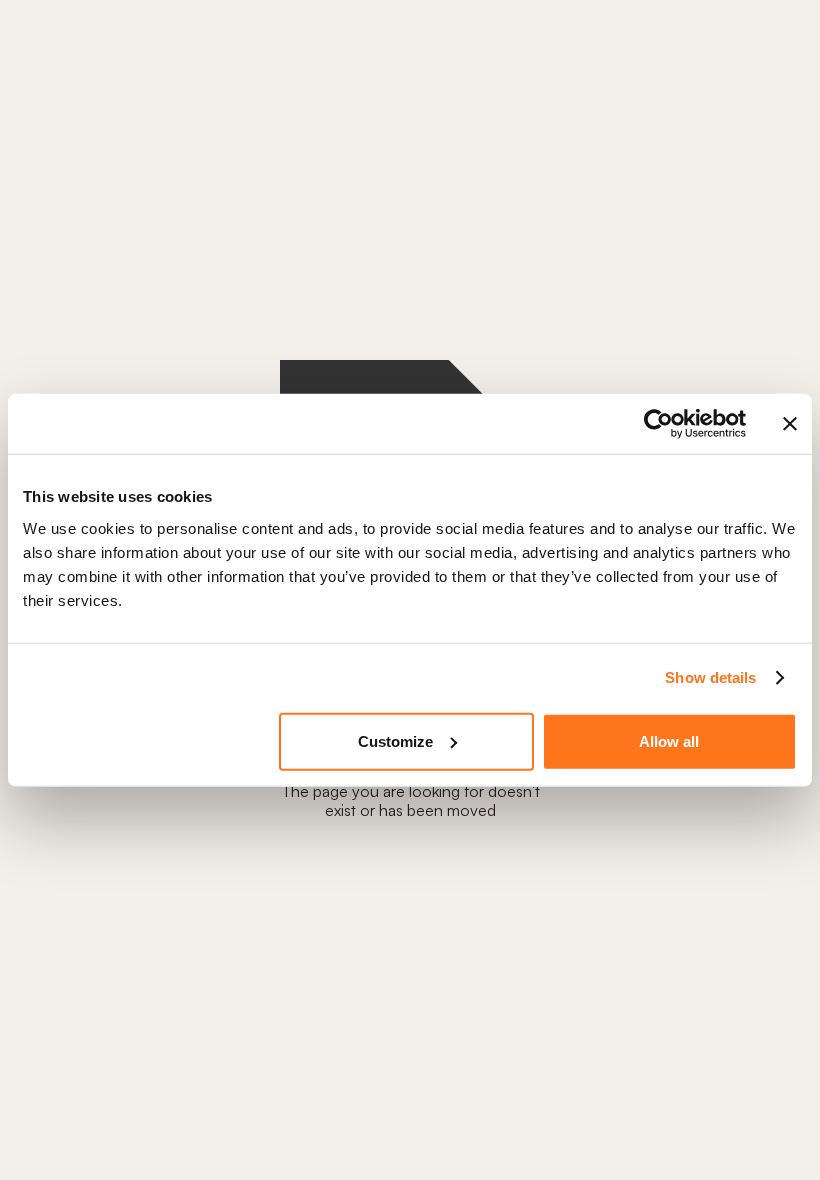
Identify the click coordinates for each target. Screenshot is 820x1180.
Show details (710, 677)
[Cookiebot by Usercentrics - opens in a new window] (658, 424)
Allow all (669, 740)
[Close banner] (790, 424)
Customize (395, 740)
